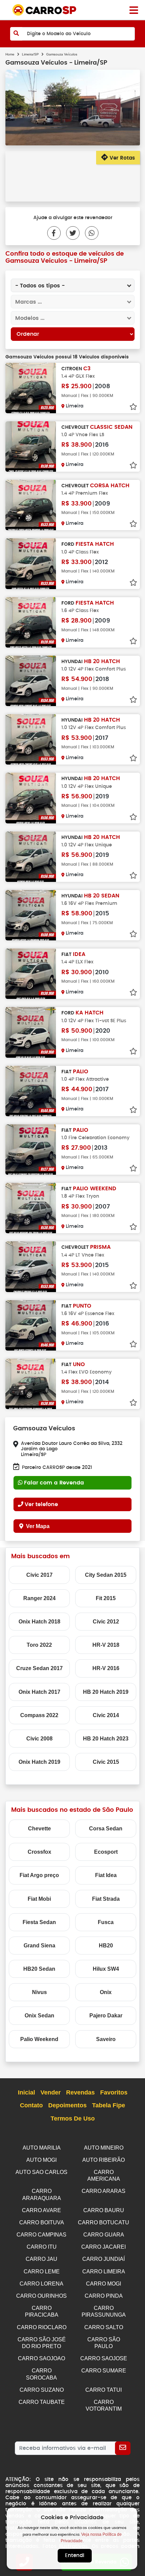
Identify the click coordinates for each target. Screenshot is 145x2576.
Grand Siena (39, 1946)
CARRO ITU (42, 2247)
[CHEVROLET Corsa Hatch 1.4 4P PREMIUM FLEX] (31, 505)
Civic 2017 (39, 1575)
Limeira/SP (30, 54)
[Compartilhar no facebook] (54, 233)
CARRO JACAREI (104, 2247)
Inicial (26, 2092)
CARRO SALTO (104, 2327)
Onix (106, 1992)
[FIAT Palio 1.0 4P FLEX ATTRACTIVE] (31, 1091)
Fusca (106, 1922)
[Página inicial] (134, 10)
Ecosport (106, 1852)
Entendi (75, 2556)
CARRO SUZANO (42, 2390)
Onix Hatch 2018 (39, 1622)
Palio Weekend (39, 2039)
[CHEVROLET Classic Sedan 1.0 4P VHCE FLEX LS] (31, 447)
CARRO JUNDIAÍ (104, 2259)
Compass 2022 (39, 1715)
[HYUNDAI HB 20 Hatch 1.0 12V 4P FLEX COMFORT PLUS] (31, 681)
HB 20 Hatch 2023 (106, 1739)
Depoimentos (67, 2105)
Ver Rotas (121, 158)
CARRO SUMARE (104, 2371)
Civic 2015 (106, 1762)
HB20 (106, 1946)
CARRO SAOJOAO (41, 2358)
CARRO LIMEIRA (104, 2271)
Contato (31, 2105)
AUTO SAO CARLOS (41, 2172)
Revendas (80, 2092)
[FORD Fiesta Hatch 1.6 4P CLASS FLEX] (31, 622)
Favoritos (114, 2092)
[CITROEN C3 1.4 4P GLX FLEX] (31, 388)
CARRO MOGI (104, 2284)
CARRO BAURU (104, 2210)
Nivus (39, 1992)
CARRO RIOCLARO (42, 2327)
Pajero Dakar (106, 2016)
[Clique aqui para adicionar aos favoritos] (133, 407)
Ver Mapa (38, 1526)
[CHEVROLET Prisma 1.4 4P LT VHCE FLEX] (31, 1267)
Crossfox (39, 1852)
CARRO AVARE (41, 2210)
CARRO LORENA (41, 2284)
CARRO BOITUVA (42, 2222)
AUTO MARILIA (42, 2148)
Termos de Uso (73, 2118)
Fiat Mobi (39, 1899)
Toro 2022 (39, 1645)
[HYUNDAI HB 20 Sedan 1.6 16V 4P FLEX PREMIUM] (31, 915)
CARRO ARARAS (104, 2191)
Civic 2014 (106, 1715)
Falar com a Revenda (54, 1483)
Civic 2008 (39, 1739)
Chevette (39, 1829)
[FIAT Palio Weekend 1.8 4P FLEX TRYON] (31, 1208)
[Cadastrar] (123, 2448)
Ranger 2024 (39, 1598)
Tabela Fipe (109, 2105)
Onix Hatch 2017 (39, 1692)
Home (10, 54)
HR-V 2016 (106, 1668)
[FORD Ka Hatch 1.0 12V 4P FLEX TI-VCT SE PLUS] (31, 1032)
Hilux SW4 (106, 1969)
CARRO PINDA (104, 2296)
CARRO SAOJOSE (104, 2358)
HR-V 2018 (106, 1645)
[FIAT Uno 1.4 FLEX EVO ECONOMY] (31, 1384)
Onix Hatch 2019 (39, 1762)
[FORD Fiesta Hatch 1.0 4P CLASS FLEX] (31, 564)
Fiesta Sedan (39, 1922)
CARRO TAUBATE (42, 2402)
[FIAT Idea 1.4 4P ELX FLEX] (31, 974)
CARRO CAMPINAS (41, 2235)
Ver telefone (41, 1504)
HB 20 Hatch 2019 (106, 1692)
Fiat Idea (106, 1875)
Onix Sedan (39, 2016)
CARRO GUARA (104, 2235)
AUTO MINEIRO (104, 2148)
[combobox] (73, 285)
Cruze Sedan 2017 (39, 1668)
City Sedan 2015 (106, 1575)
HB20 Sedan (39, 1969)
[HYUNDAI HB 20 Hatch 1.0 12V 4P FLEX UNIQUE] (31, 798)
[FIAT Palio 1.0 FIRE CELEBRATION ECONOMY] (31, 1150)
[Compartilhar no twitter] (70, 233)
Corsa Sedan (106, 1829)
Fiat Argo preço (39, 1875)
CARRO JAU (41, 2259)
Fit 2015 (106, 1598)
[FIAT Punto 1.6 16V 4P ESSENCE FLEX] (31, 1325)
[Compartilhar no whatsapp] (89, 233)
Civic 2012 (106, 1622)
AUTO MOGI (41, 2160)
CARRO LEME (42, 2271)
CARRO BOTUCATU (104, 2222)
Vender (51, 2092)
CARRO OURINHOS (41, 2296)
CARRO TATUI (104, 2390)
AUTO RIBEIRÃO (104, 2160)
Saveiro (106, 2039)
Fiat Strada (106, 1899)
